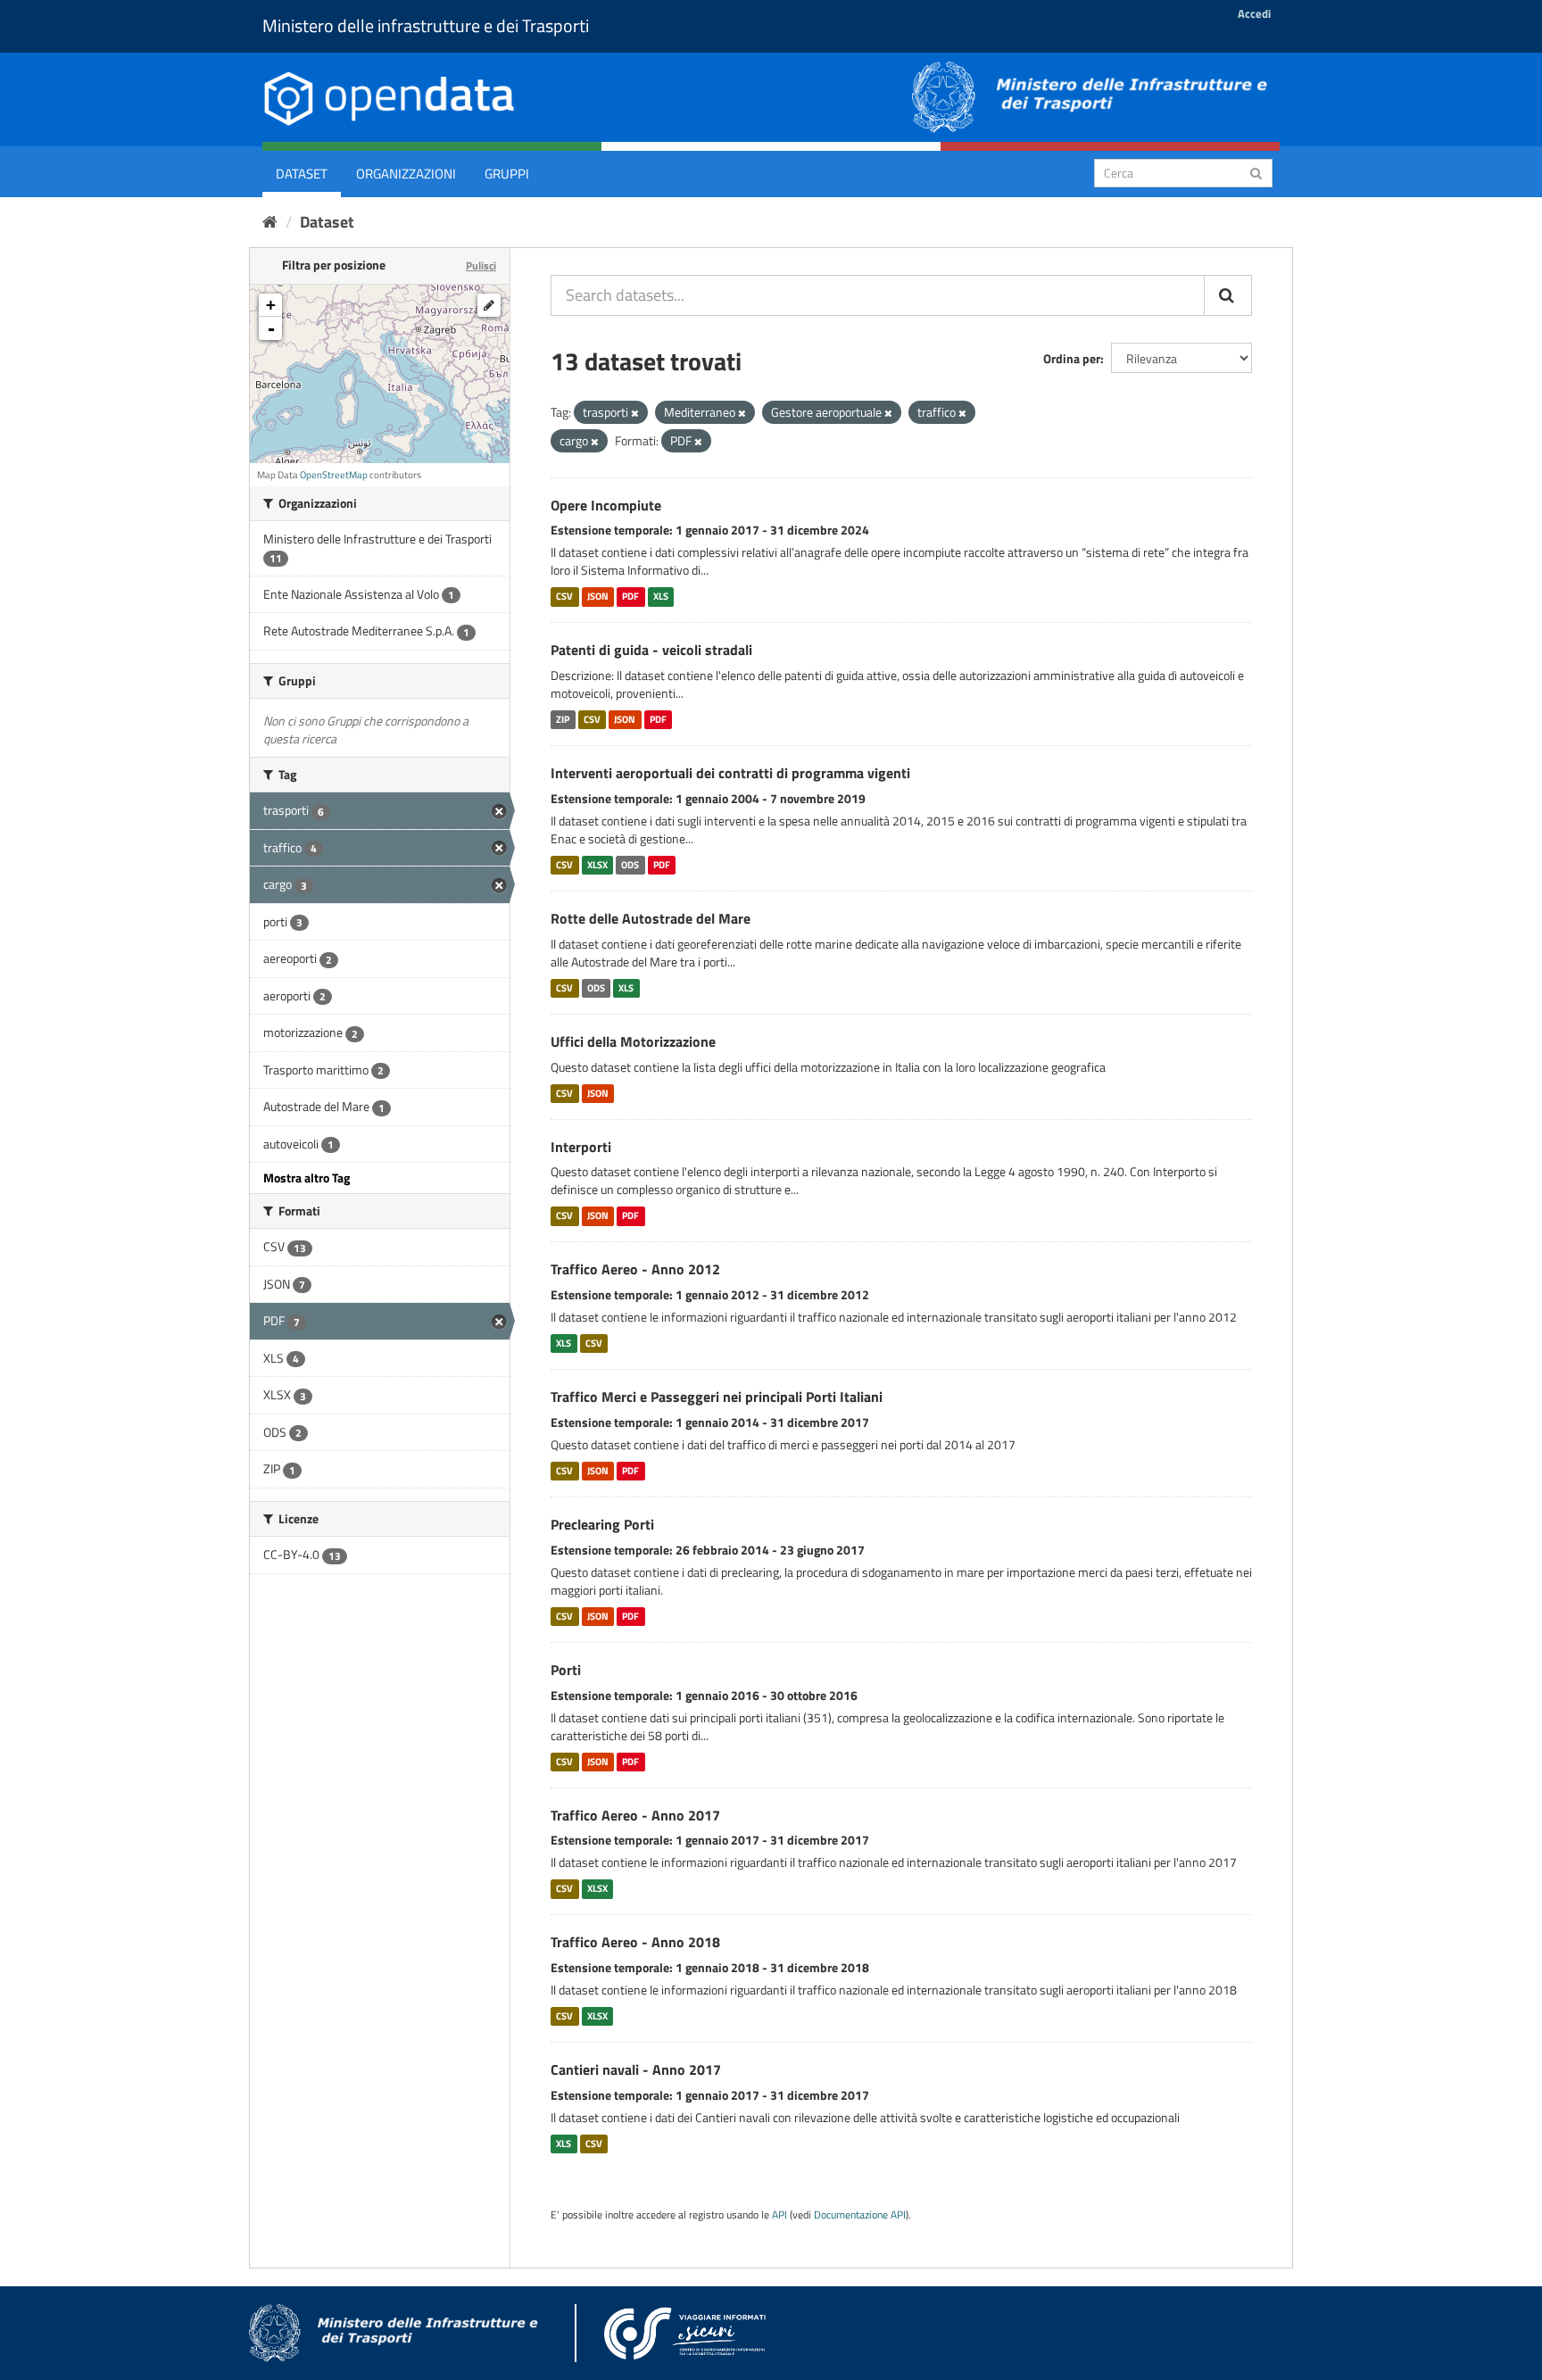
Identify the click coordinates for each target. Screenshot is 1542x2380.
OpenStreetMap (334, 475)
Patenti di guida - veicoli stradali (651, 650)
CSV (564, 596)
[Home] (270, 222)
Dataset (302, 174)
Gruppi (507, 174)
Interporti (581, 1147)
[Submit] (1256, 172)
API (779, 2215)
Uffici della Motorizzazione (633, 1041)
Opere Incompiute (606, 505)
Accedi (1254, 13)
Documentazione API (860, 2215)
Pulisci (481, 265)
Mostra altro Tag (307, 1178)
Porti (566, 1670)
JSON (598, 596)
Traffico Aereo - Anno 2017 (635, 1815)
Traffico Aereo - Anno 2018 (635, 1942)
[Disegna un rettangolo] (489, 305)
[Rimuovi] (635, 413)
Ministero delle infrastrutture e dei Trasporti (426, 25)
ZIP (563, 719)
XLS (661, 596)
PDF (630, 596)
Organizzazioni (406, 174)
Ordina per (1072, 358)
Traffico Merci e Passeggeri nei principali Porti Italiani (717, 1397)
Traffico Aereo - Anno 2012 (635, 1269)
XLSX (597, 865)
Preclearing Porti (602, 1524)
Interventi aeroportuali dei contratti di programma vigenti (730, 773)
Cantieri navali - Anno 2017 (636, 2069)
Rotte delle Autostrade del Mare (651, 918)
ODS (630, 865)
